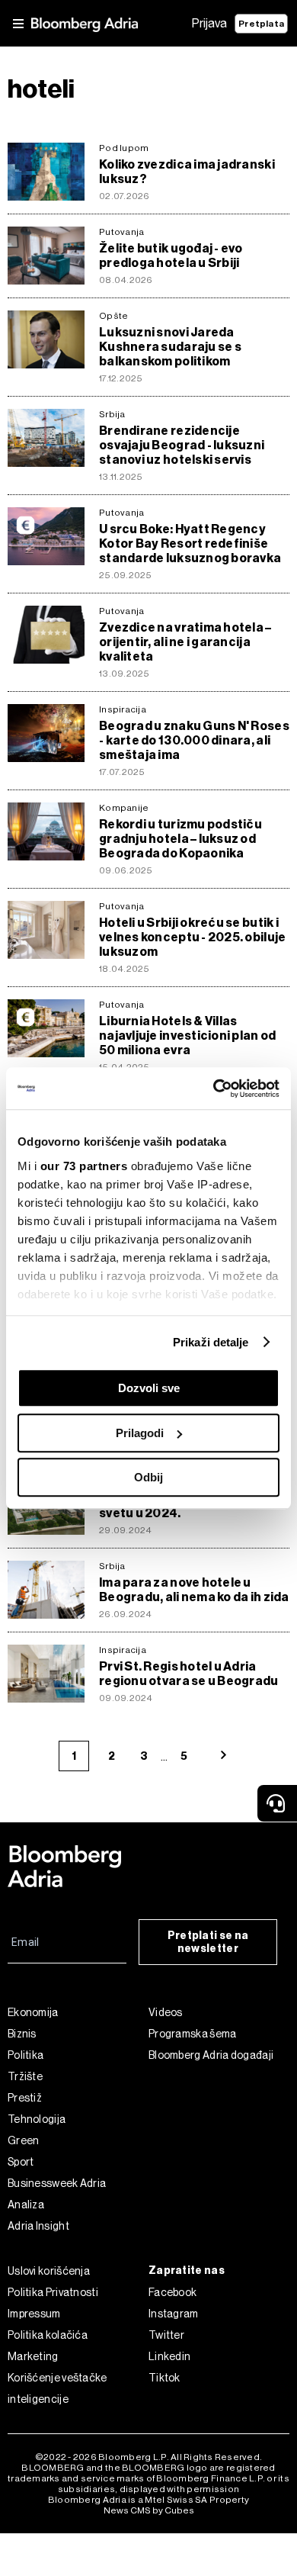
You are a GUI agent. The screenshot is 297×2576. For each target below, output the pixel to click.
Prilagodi (140, 1433)
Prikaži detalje (211, 1342)
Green (24, 2140)
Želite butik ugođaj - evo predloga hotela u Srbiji (171, 256)
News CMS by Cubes (149, 2510)
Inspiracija (123, 709)
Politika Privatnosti (53, 2292)
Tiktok (164, 2378)
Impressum (34, 2314)
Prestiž (25, 2098)
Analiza (26, 2205)
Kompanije (124, 808)
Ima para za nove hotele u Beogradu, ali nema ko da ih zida (194, 1590)
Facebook (172, 2292)
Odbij (148, 1477)
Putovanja (121, 232)
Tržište (25, 2076)
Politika (26, 2055)
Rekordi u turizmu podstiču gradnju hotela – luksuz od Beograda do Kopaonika (180, 839)
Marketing (33, 2356)
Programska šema (193, 2034)
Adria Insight (38, 2226)
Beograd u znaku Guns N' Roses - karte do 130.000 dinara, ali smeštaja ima (194, 740)
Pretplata (261, 24)
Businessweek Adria (57, 2183)
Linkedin (169, 2356)
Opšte (113, 316)
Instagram (174, 2314)
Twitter (166, 2335)
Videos (166, 2012)
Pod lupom (124, 148)
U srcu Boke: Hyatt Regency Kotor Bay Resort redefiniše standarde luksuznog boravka (190, 544)
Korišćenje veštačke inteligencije (57, 2388)
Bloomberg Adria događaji (211, 2055)
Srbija (112, 414)
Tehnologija (37, 2119)
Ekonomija (33, 2012)
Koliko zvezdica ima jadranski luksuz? (187, 172)
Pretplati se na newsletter (208, 1942)
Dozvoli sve (149, 1388)
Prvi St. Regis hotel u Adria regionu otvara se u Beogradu (189, 1674)
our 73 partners (84, 1166)
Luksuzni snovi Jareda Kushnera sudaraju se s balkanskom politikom (170, 347)
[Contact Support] (277, 1803)
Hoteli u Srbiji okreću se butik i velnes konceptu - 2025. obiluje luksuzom (192, 937)
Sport (21, 2162)
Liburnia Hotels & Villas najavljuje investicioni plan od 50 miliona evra (187, 1036)
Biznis (22, 2034)
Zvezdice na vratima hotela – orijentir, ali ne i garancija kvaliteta (185, 642)
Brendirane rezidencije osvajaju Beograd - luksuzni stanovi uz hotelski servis (182, 445)
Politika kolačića (48, 2335)
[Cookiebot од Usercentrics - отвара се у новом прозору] (214, 1089)
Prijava (209, 23)
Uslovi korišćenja (49, 2271)
